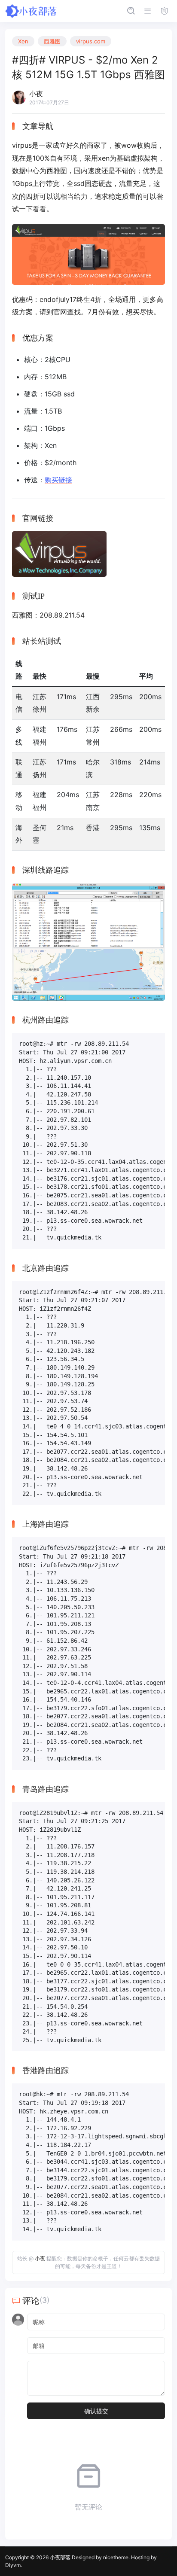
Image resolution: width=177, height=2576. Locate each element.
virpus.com (91, 41)
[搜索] (131, 11)
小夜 (40, 2258)
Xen (23, 41)
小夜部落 (60, 2557)
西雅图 (52, 41)
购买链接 (58, 480)
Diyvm (13, 2565)
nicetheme (116, 2557)
